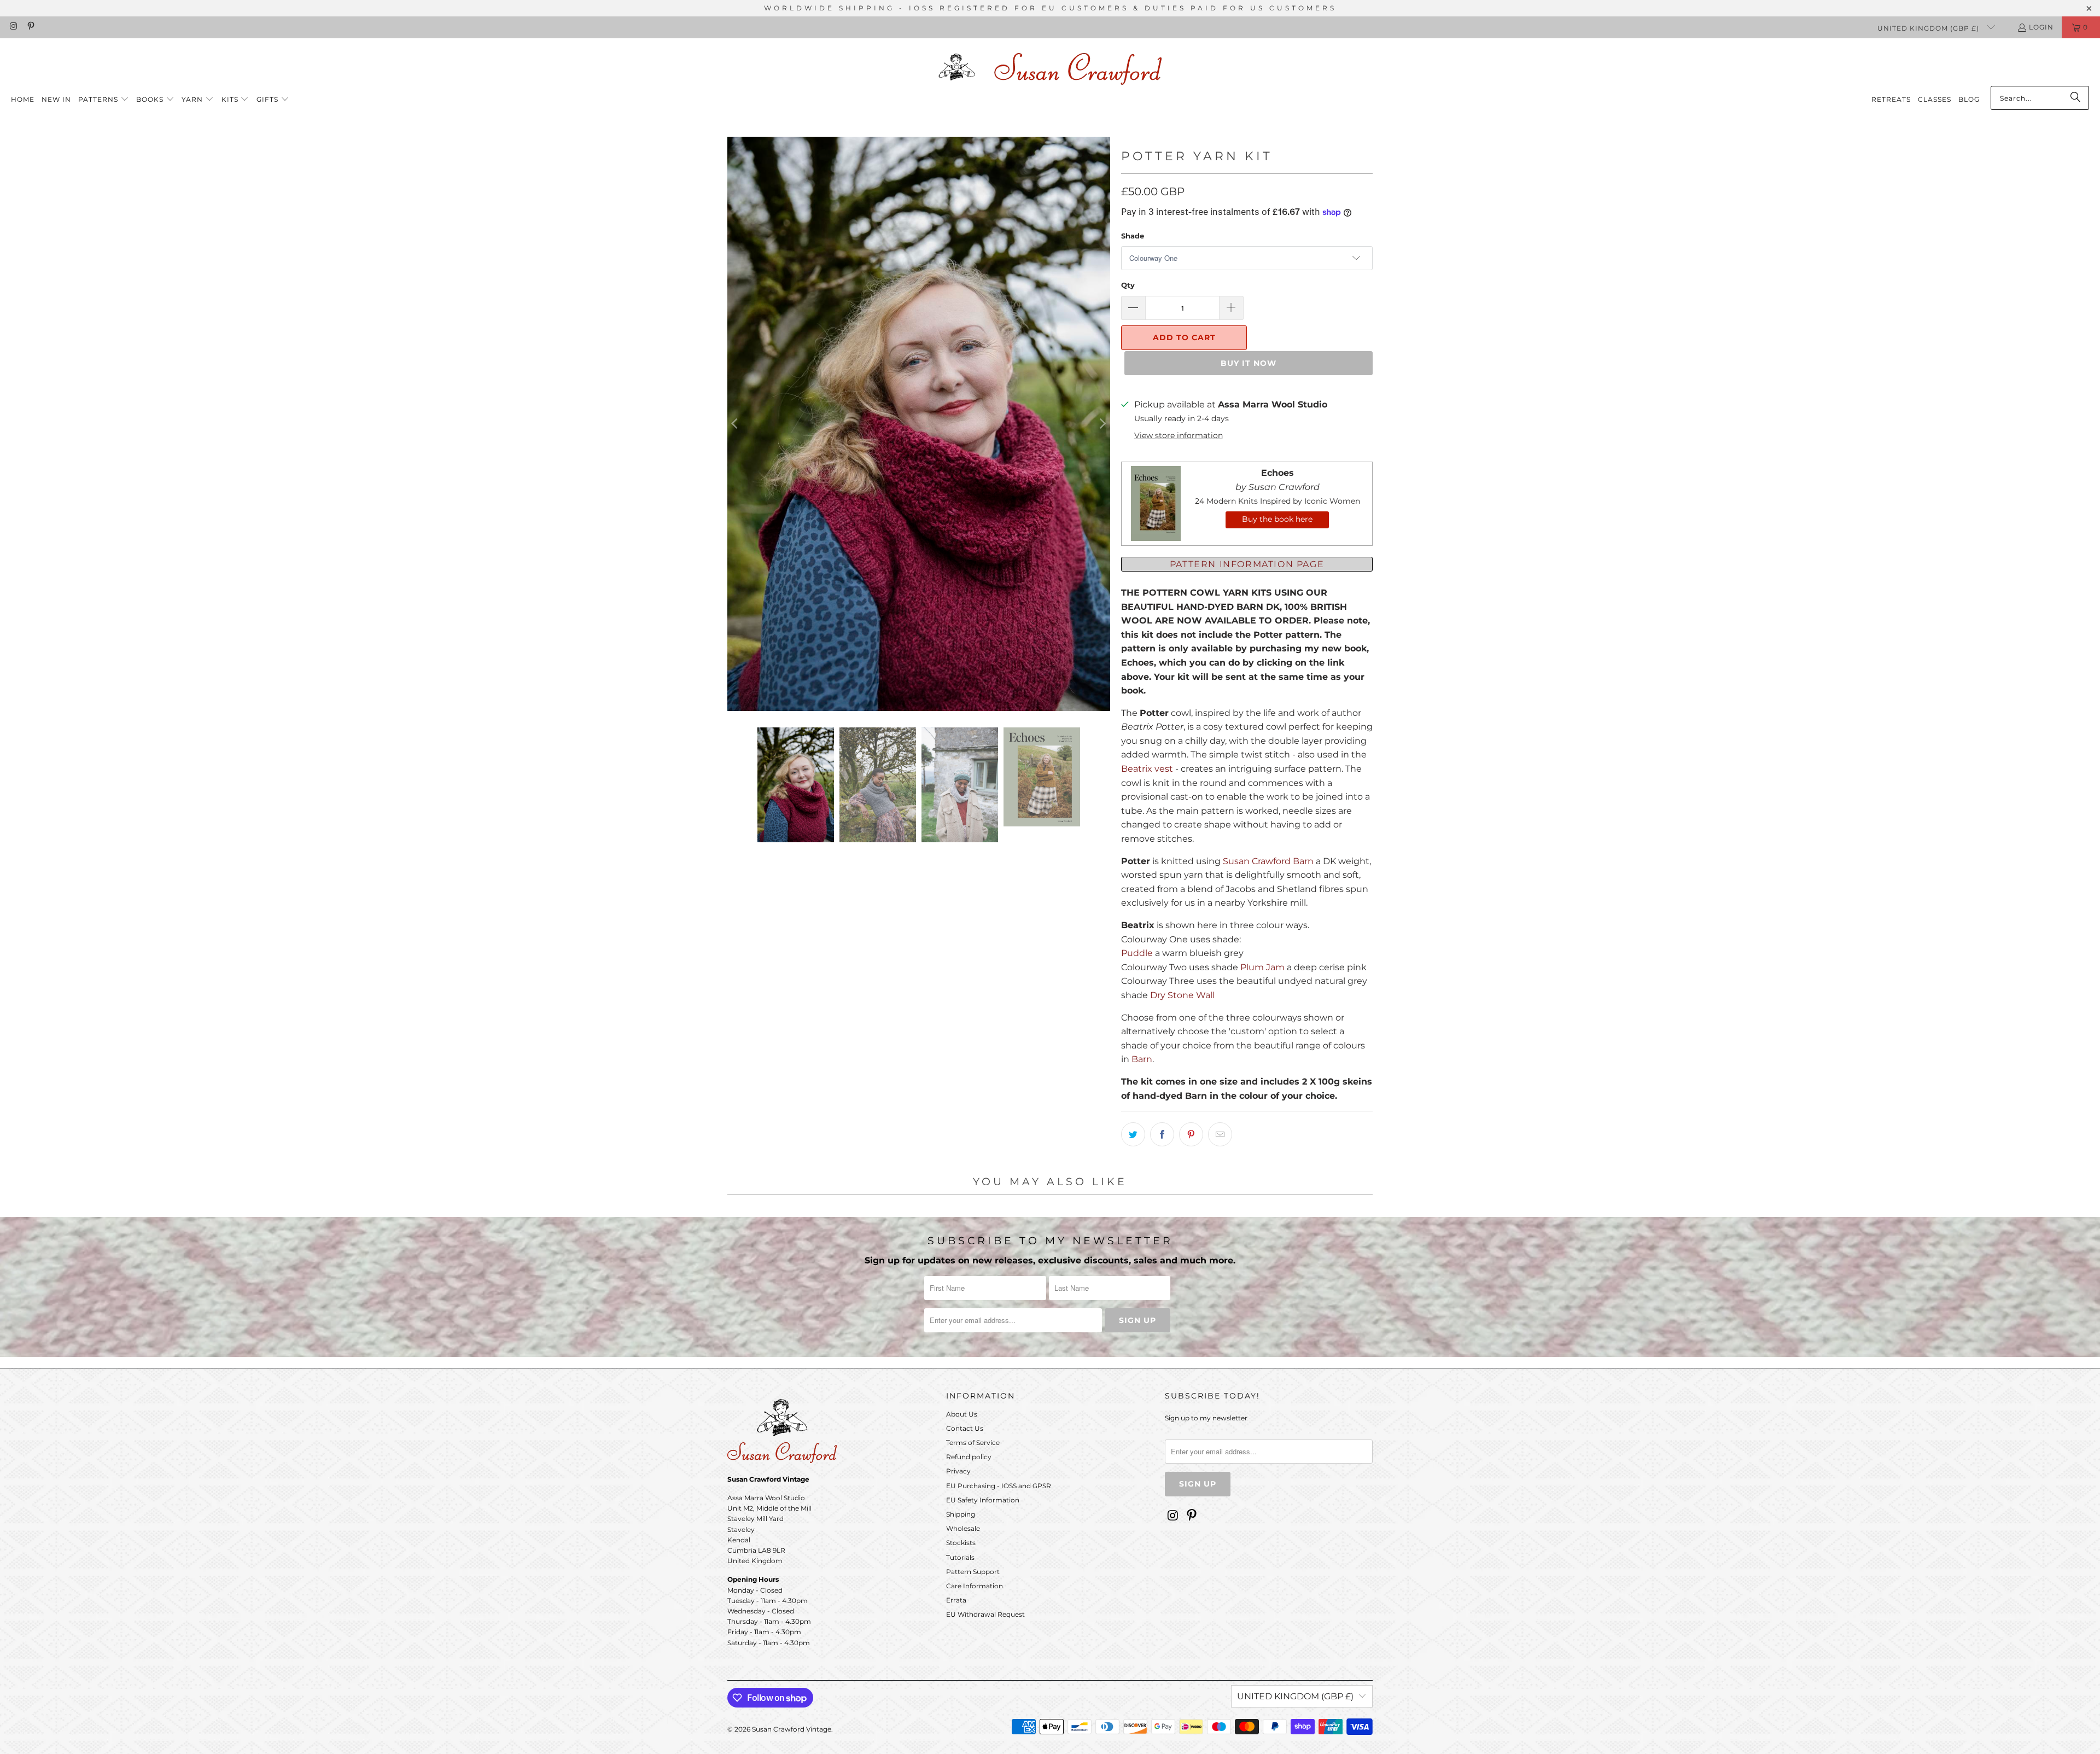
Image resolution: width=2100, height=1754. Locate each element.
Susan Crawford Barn (1268, 861)
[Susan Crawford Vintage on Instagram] (13, 27)
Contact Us (965, 1428)
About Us (962, 1414)
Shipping (961, 1514)
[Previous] (736, 424)
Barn (1142, 1059)
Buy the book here (1277, 519)
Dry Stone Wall (1182, 995)
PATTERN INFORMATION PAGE (1247, 564)
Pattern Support (973, 1572)
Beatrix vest (1147, 769)
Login (2041, 27)
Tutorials (960, 1557)
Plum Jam (1262, 967)
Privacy (958, 1471)
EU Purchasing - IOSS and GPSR (999, 1486)
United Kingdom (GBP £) (1929, 28)
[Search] (2075, 98)
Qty (1128, 285)
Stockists (961, 1543)
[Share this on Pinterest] (1191, 1134)
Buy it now (1249, 363)
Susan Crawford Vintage (792, 1729)
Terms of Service (973, 1443)
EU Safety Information (983, 1500)
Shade (1133, 236)
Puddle (1137, 953)
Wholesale (963, 1528)
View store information (1179, 435)
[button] (104, 100)
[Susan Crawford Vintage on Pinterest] (30, 27)
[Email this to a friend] (1220, 1134)
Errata (956, 1600)
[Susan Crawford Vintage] (1050, 67)
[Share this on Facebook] (1162, 1134)
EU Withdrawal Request (985, 1614)
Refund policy (969, 1457)
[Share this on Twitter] (1133, 1134)
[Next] (1102, 424)
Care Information (975, 1586)
